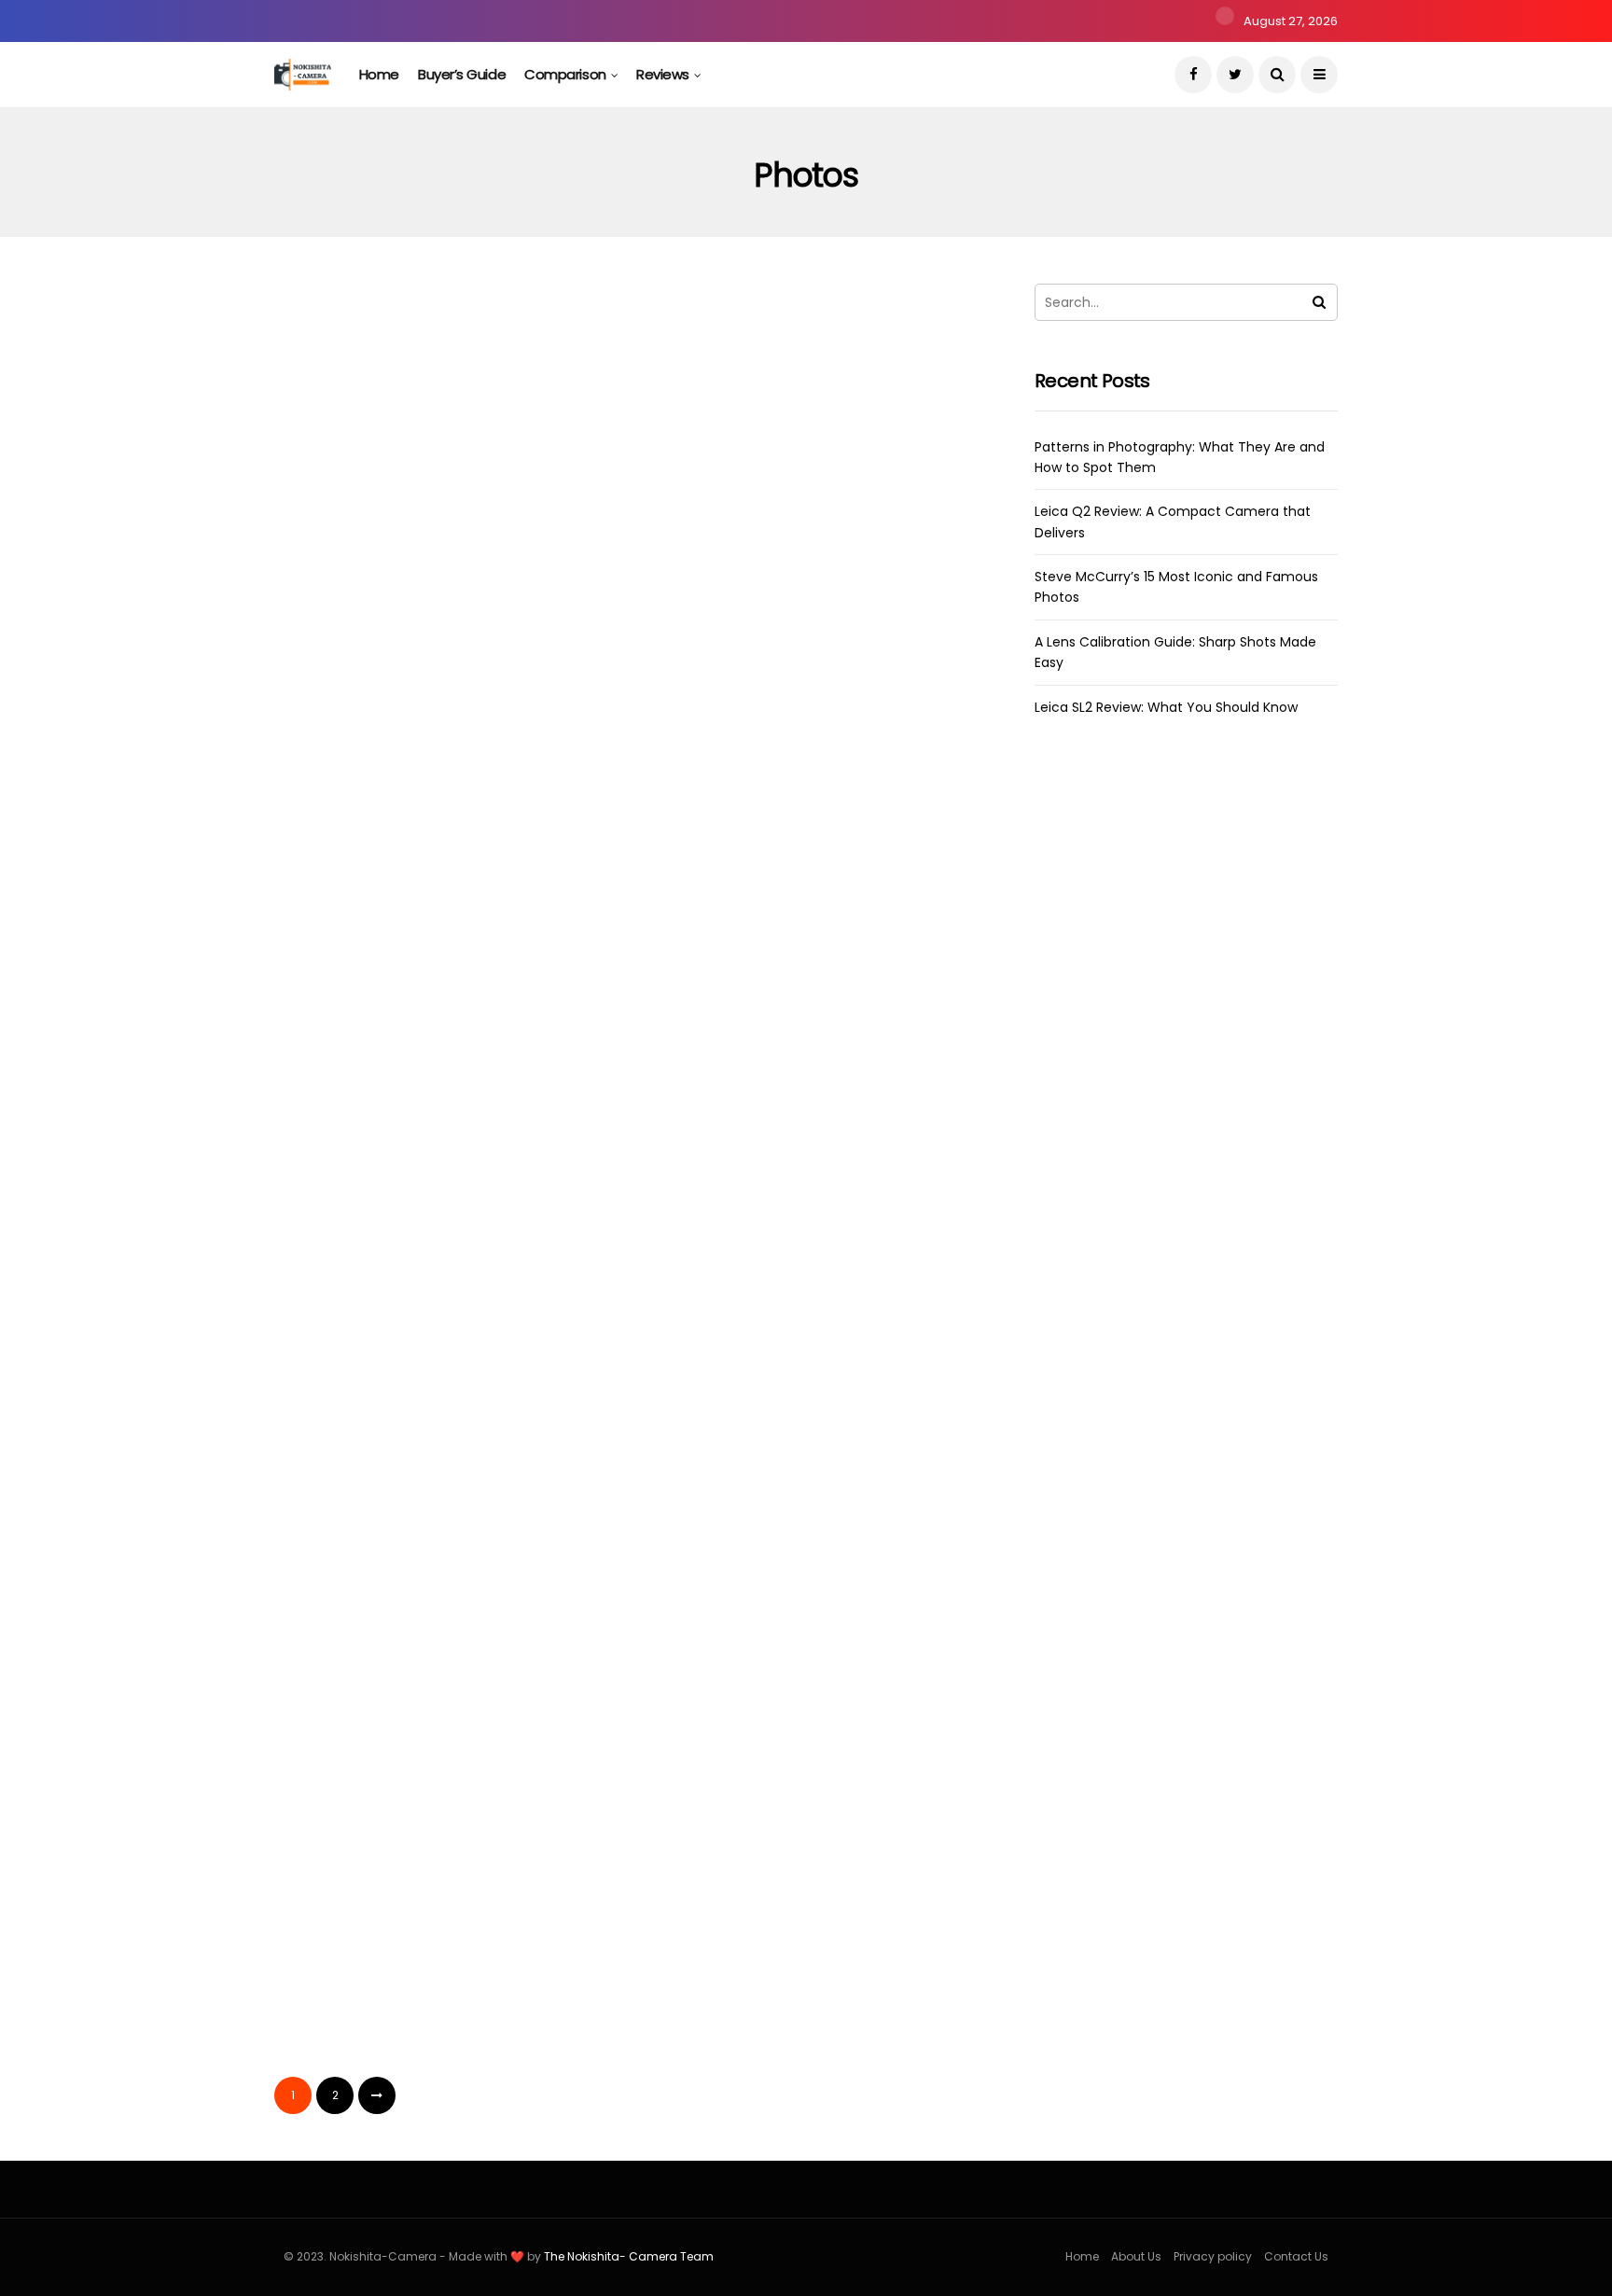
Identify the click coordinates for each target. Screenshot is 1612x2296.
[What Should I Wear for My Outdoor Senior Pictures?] (813, 475)
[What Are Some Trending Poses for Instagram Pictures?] (813, 1563)
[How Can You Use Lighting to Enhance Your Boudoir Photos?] (445, 1563)
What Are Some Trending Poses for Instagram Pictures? (797, 1706)
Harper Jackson (719, 1023)
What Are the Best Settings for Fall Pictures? (812, 970)
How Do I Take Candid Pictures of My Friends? (437, 1354)
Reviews (663, 74)
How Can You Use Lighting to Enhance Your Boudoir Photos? (425, 1706)
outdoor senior (723, 407)
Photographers (353, 407)
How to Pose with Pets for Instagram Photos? (769, 2058)
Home (379, 74)
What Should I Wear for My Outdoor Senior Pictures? (774, 618)
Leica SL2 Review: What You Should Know (1166, 707)
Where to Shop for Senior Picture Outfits (435, 970)
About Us (1136, 2256)
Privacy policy (1213, 2256)
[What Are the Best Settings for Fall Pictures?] (813, 827)
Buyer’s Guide (462, 74)
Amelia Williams (350, 670)
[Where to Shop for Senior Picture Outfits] (445, 827)
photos (559, 407)
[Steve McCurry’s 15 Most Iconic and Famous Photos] (445, 475)
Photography (468, 407)
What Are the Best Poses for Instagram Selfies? (781, 1323)
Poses (397, 758)
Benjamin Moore (721, 670)
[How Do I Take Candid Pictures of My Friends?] (445, 1195)
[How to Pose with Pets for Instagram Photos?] (813, 1916)
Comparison (565, 74)
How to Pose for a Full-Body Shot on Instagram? (435, 2058)
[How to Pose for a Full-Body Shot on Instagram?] (445, 1916)
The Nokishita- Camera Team (629, 2256)
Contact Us (1296, 2256)
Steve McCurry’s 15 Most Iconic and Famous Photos (422, 618)
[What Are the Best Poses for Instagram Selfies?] (813, 1180)
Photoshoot (417, 1495)
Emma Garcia (344, 1023)
